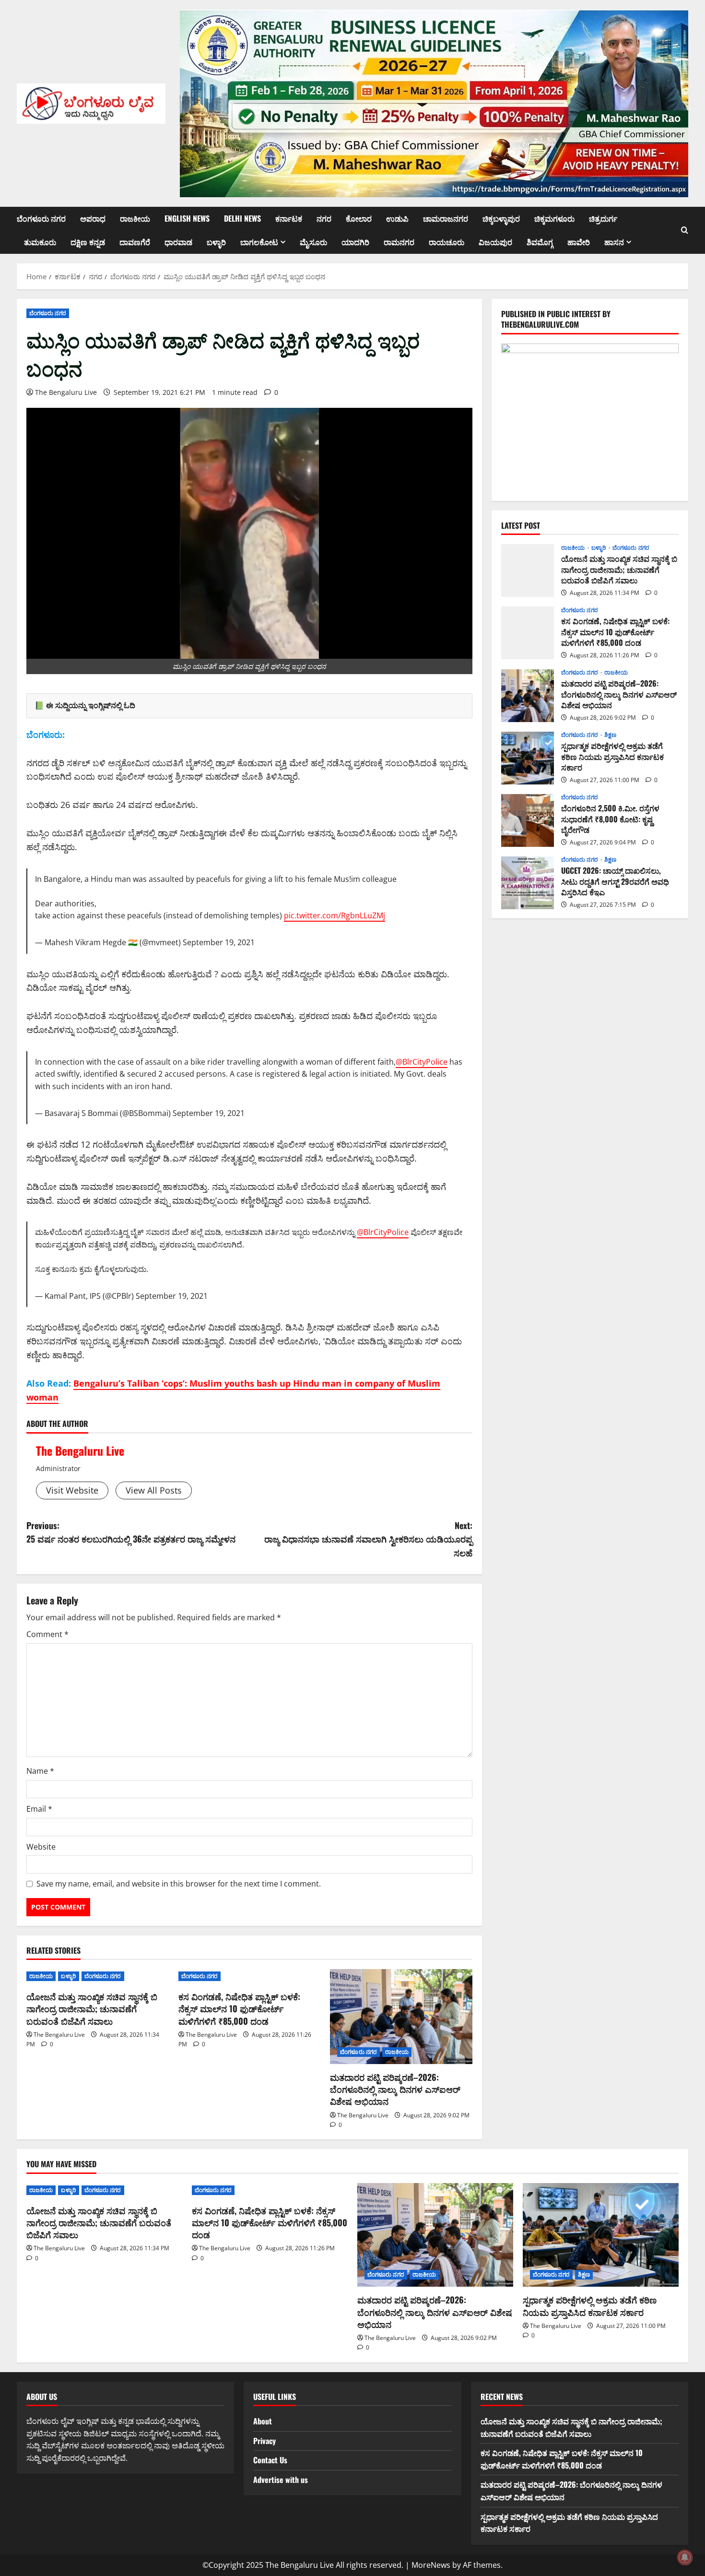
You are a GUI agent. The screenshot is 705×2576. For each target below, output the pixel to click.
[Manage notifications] (685, 2557)
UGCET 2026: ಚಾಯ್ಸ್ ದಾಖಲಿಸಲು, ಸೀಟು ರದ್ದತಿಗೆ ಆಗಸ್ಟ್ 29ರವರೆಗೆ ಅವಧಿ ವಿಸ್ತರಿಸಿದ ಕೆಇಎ (528, 883)
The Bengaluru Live (66, 392)
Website (41, 1847)
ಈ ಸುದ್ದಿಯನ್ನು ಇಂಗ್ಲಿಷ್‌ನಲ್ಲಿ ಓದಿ (91, 705)
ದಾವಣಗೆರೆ (135, 242)
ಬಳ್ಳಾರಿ (216, 242)
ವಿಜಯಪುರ (495, 242)
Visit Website (72, 1490)
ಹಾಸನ (614, 242)
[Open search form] (685, 230)
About (263, 2421)
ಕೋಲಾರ (359, 218)
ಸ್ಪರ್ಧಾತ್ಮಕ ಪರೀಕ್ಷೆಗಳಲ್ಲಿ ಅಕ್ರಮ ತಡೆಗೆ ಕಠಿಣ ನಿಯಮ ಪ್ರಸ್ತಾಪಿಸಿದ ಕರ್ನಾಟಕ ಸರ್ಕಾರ (528, 758)
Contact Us (270, 2460)
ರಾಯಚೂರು (446, 242)
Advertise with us (281, 2480)
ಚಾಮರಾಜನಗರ (446, 218)
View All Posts (154, 1490)
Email (39, 1809)
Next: (368, 1539)
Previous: (131, 1532)
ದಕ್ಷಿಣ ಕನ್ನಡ (88, 242)
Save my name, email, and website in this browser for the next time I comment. (179, 1884)
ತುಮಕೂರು (40, 242)
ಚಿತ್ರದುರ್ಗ (603, 218)
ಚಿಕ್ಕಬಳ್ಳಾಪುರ (501, 218)
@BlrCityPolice (422, 1062)
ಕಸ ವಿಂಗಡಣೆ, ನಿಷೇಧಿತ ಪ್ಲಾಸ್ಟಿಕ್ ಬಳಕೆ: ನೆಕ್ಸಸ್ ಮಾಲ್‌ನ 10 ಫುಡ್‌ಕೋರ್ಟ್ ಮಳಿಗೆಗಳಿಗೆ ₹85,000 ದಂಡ (239, 2008)
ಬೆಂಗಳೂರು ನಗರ (41, 218)
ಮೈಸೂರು (313, 242)
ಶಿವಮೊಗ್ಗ (540, 242)
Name (40, 1771)
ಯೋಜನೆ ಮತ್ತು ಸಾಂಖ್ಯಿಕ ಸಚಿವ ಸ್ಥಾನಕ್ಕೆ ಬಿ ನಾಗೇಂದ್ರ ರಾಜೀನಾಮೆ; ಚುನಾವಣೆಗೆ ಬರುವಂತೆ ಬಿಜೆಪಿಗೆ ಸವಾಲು (92, 2008)
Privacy (264, 2441)
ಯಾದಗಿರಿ (355, 242)
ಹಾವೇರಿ (579, 242)
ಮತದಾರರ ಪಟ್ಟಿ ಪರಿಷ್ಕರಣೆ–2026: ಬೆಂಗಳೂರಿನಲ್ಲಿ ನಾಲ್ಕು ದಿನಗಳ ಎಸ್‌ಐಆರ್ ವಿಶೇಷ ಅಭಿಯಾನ (395, 2089)
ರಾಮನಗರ (399, 242)
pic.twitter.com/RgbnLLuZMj (335, 915)
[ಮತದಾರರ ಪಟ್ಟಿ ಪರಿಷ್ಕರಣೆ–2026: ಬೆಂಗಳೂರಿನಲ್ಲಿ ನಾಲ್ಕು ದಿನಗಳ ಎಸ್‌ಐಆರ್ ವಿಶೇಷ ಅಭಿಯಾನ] (401, 2017)
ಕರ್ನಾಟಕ (289, 218)
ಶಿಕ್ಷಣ (610, 736)
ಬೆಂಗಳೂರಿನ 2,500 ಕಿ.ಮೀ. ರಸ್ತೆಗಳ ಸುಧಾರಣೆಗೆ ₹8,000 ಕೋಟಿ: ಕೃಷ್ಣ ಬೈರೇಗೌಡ (528, 820)
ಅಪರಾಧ (93, 218)
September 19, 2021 (219, 942)
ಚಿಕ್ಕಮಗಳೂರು (554, 218)
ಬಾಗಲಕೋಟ (259, 242)
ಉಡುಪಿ (397, 218)
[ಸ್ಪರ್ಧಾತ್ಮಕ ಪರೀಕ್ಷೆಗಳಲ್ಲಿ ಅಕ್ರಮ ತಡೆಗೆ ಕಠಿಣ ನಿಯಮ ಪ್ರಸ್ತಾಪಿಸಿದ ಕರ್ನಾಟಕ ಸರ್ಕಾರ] (601, 2235)
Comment (47, 1634)
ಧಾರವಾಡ (178, 242)
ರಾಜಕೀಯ (135, 218)
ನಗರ (324, 218)
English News (187, 218)
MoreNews (431, 2565)
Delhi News (242, 218)
